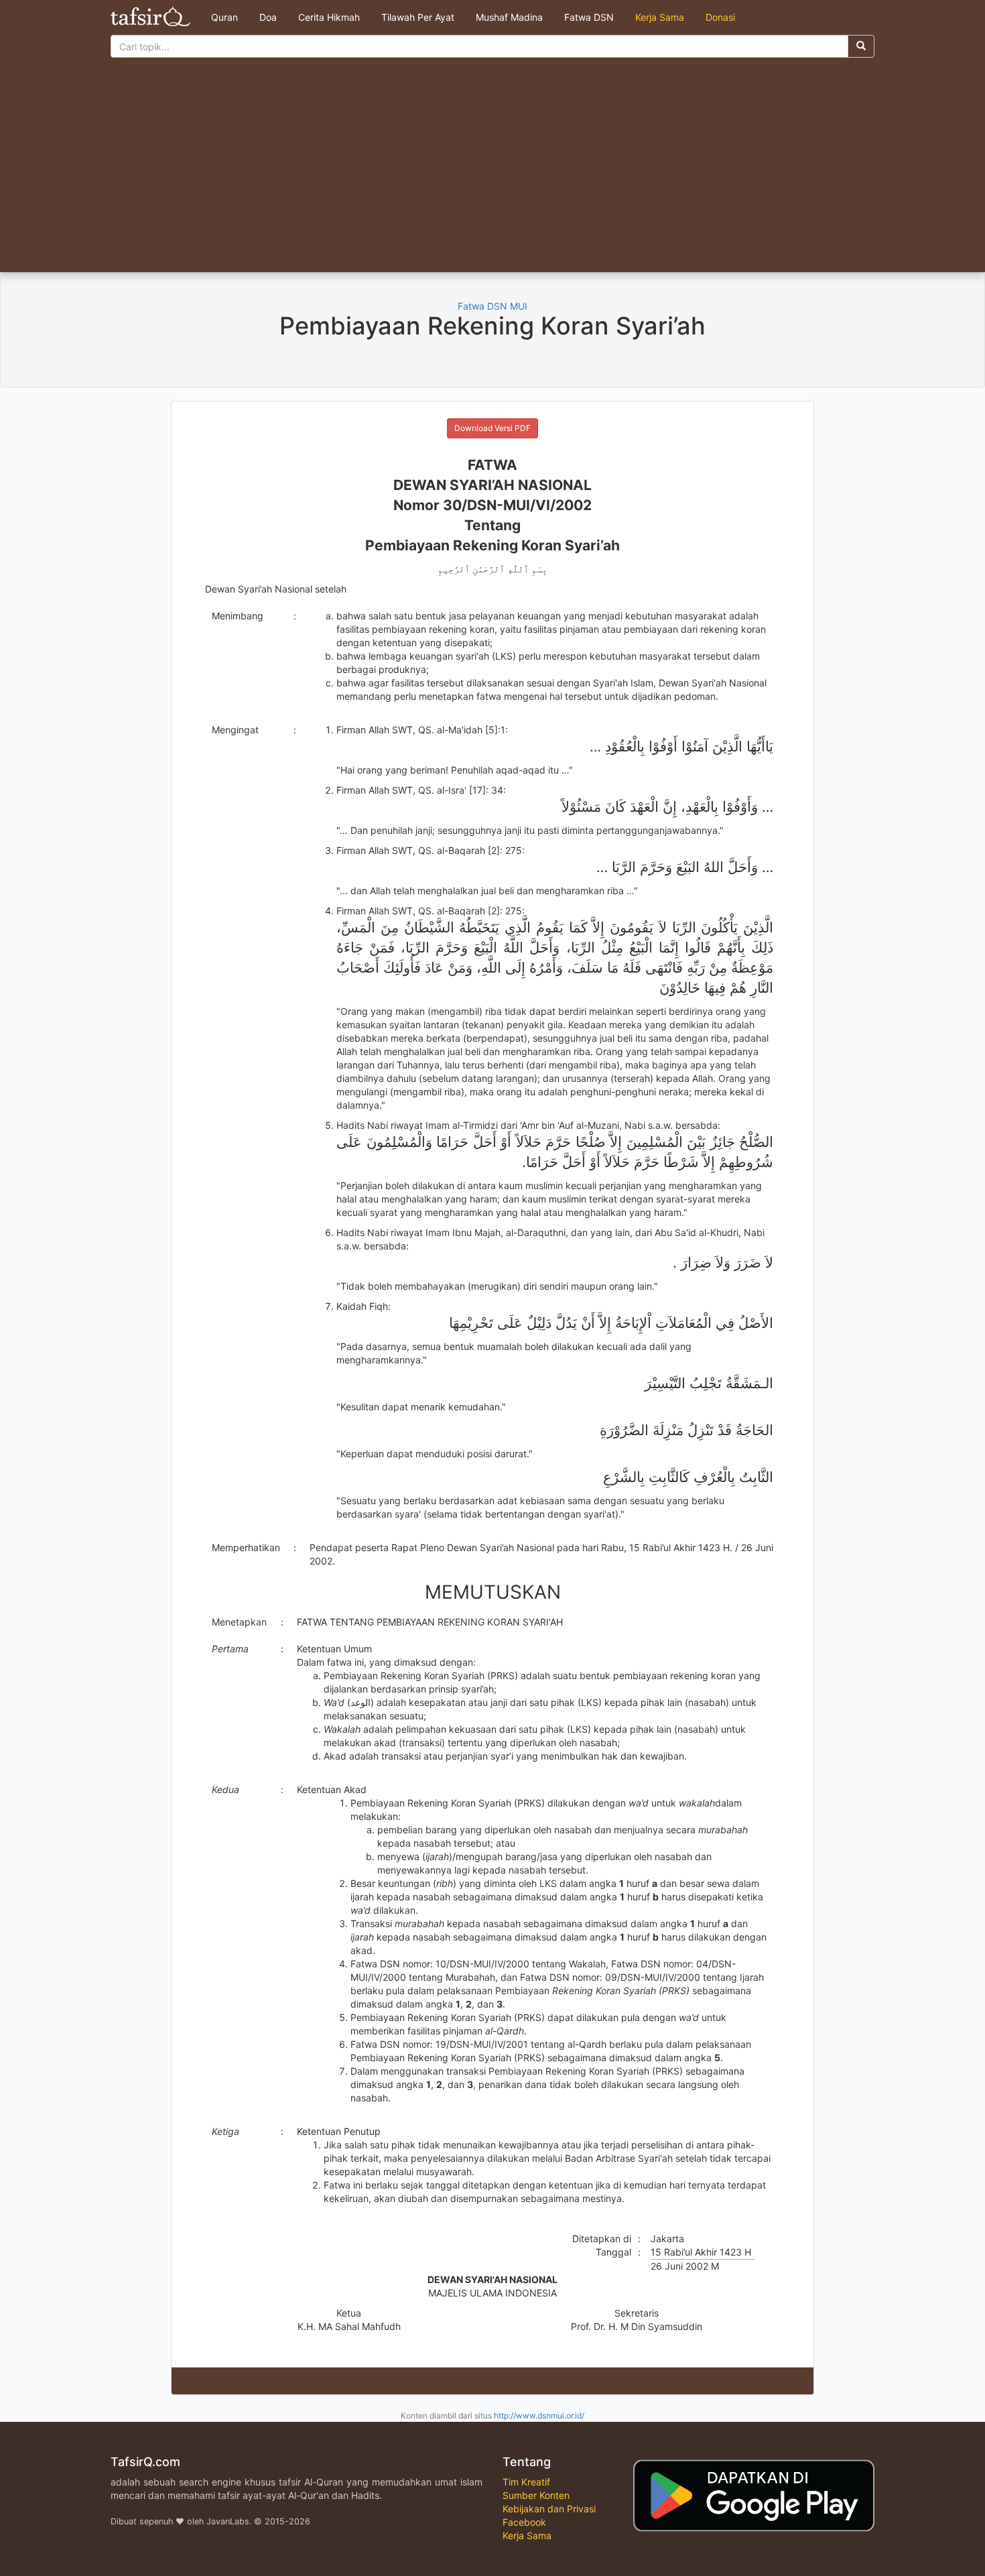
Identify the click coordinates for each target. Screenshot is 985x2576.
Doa (268, 17)
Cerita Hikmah (329, 17)
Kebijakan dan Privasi (549, 2509)
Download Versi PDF (492, 428)
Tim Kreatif (526, 2482)
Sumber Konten (536, 2495)
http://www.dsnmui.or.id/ (539, 2415)
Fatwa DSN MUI (492, 306)
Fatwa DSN (589, 17)
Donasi (720, 17)
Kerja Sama (660, 17)
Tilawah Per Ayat (418, 17)
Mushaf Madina (509, 17)
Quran (224, 17)
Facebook (524, 2522)
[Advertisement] (492, 172)
